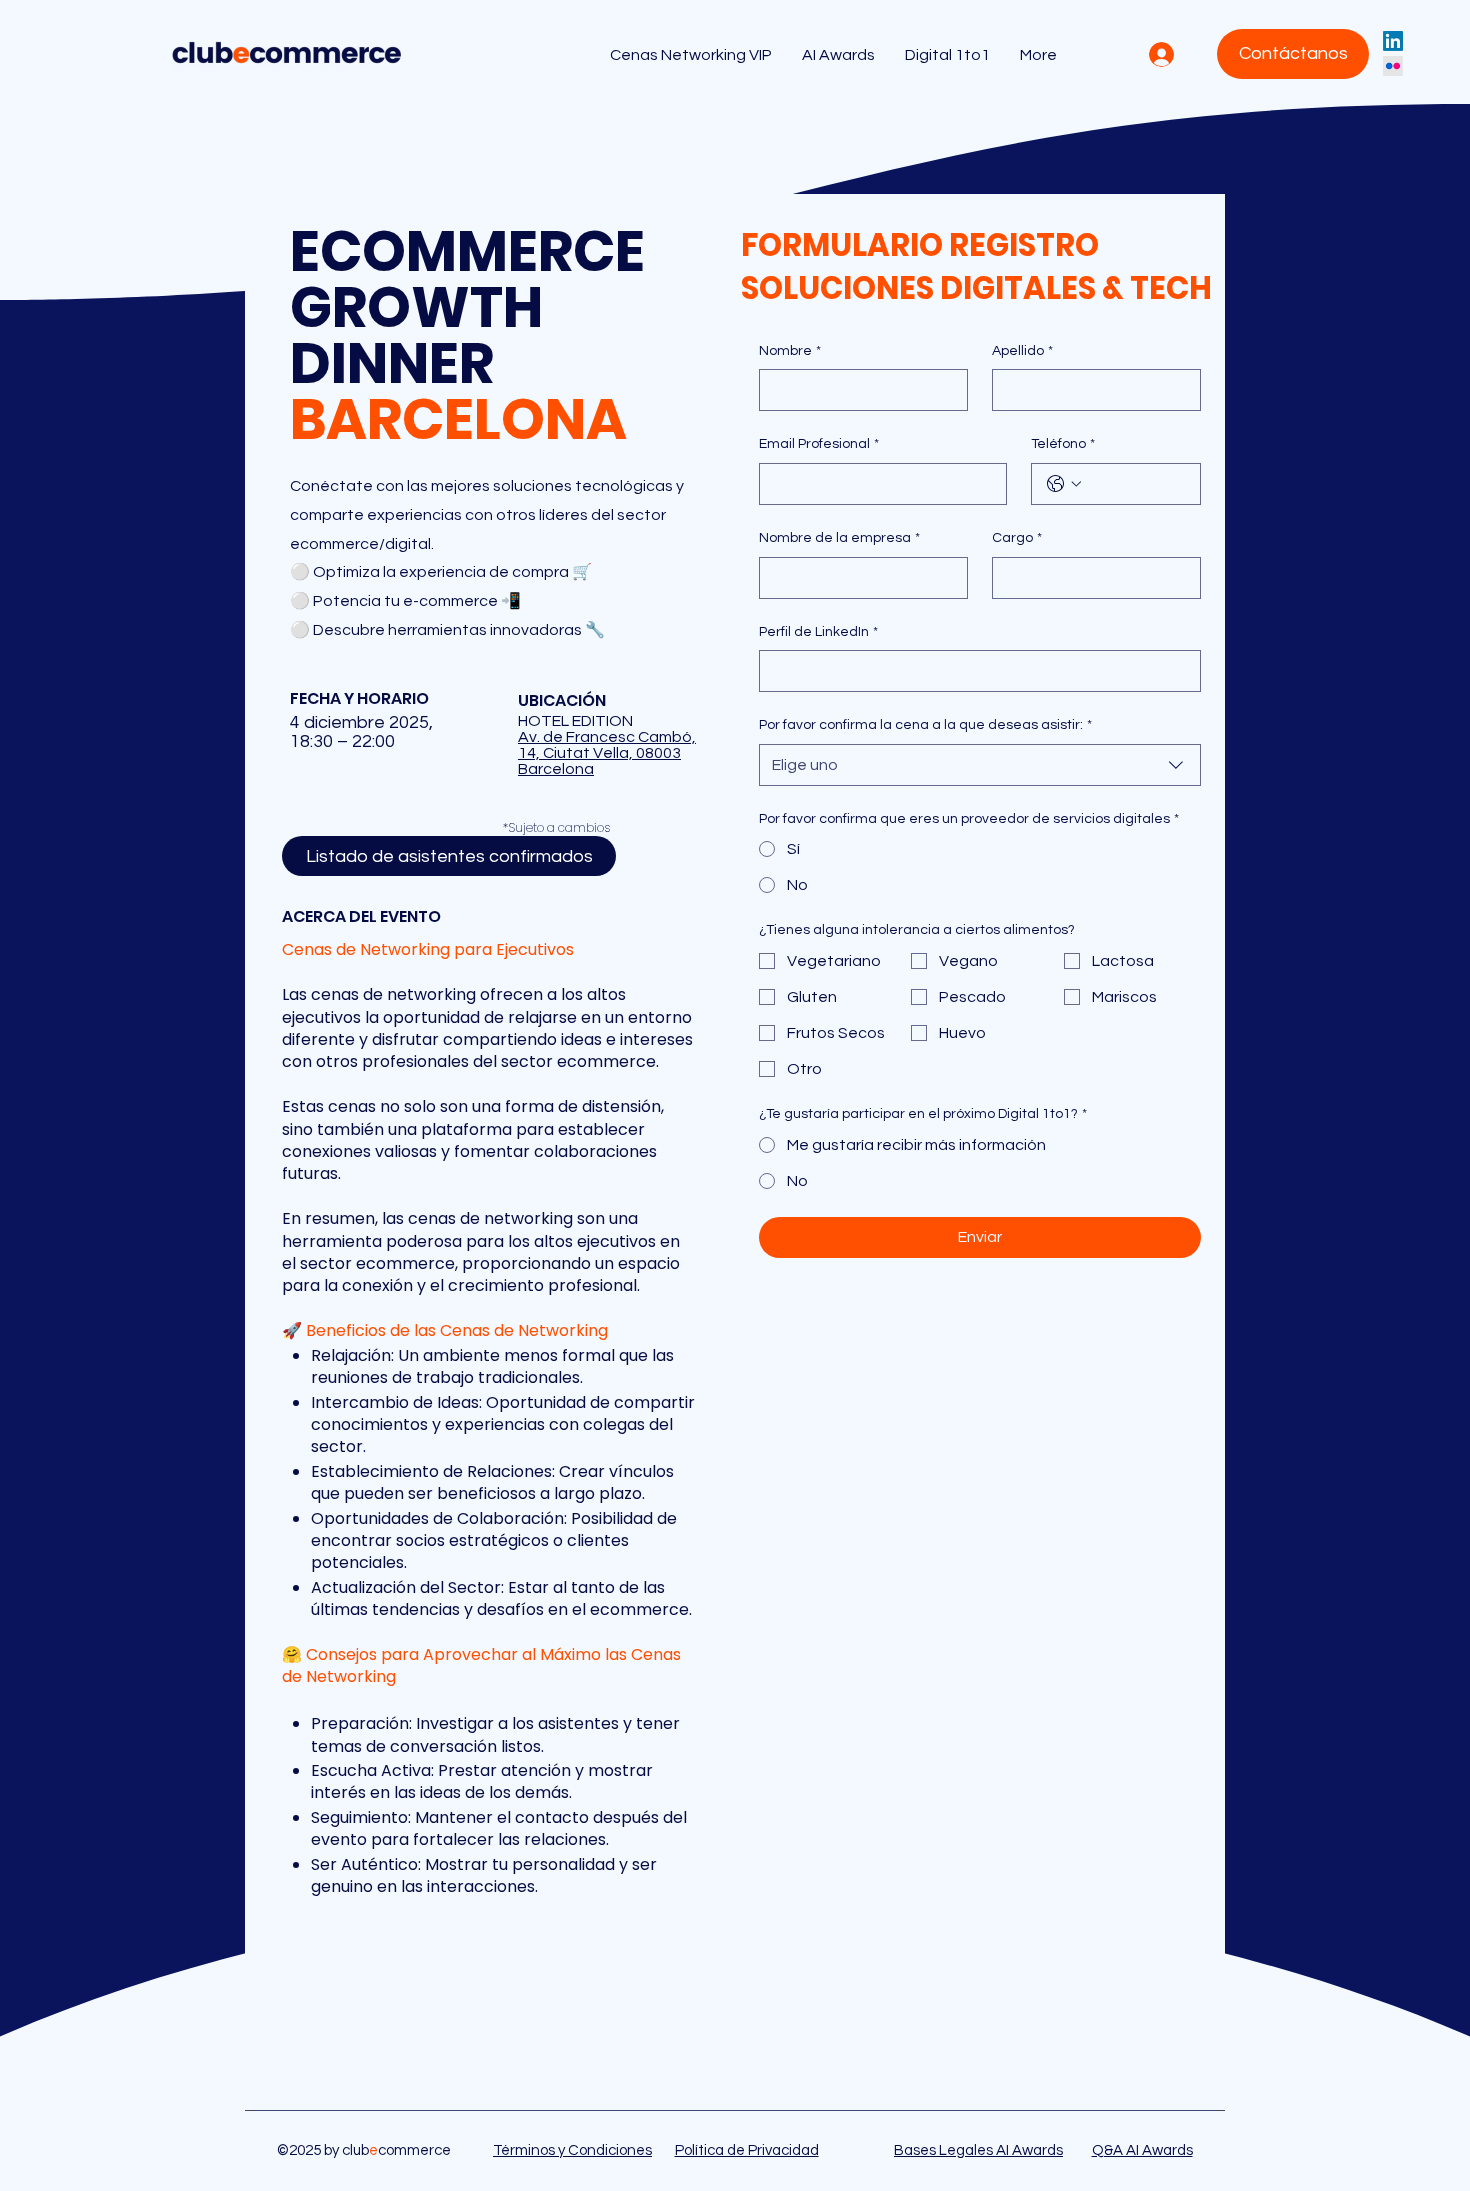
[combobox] (980, 765)
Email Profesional (819, 444)
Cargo (1017, 538)
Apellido (1022, 351)
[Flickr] (1393, 66)
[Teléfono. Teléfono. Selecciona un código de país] (1064, 484)
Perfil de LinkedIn (818, 632)
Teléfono (1063, 444)
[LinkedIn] (1393, 41)
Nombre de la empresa (839, 538)
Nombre (790, 351)
